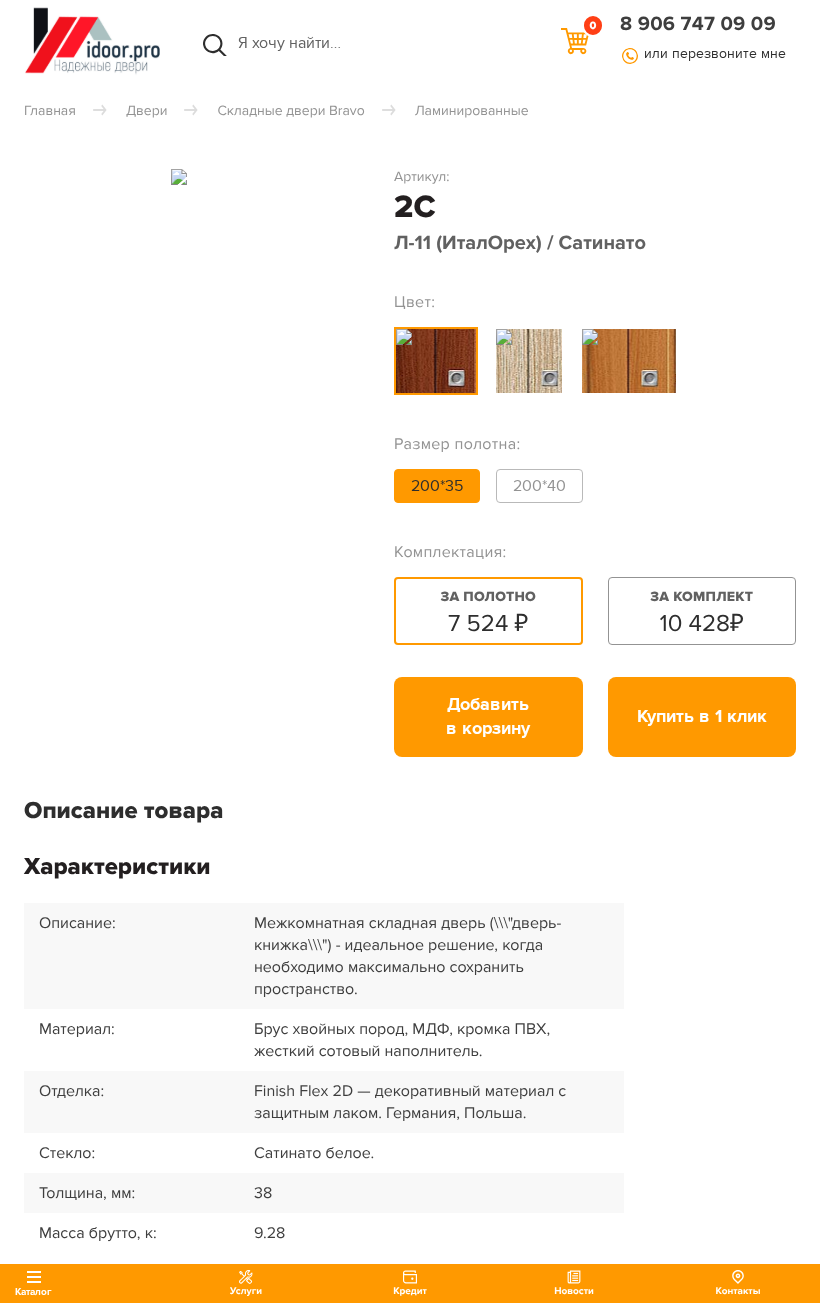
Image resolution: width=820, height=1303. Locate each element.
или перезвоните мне (715, 53)
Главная (50, 111)
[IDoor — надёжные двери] (93, 72)
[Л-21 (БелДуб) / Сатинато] (529, 361)
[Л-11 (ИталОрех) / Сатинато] (436, 361)
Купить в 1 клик (702, 717)
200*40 (539, 486)
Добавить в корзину (488, 717)
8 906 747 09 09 (698, 25)
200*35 (437, 486)
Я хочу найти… (240, 43)
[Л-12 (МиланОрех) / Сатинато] (629, 361)
